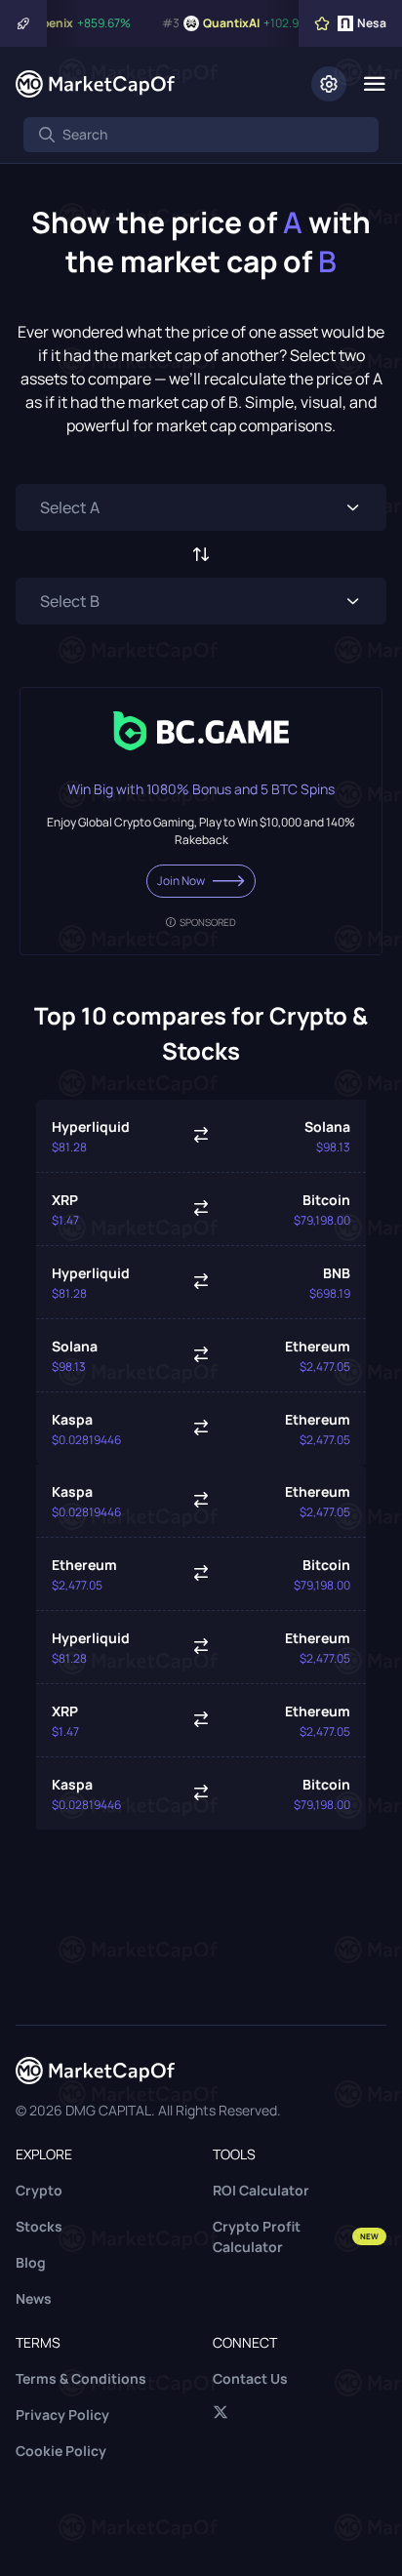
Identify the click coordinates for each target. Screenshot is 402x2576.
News (34, 2298)
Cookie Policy (61, 2451)
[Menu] (374, 84)
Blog (31, 2262)
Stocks (39, 2226)
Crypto (39, 2190)
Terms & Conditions (81, 2378)
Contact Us (250, 2378)
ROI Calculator (261, 2190)
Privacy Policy (62, 2415)
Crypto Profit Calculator (296, 2236)
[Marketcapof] (95, 84)
